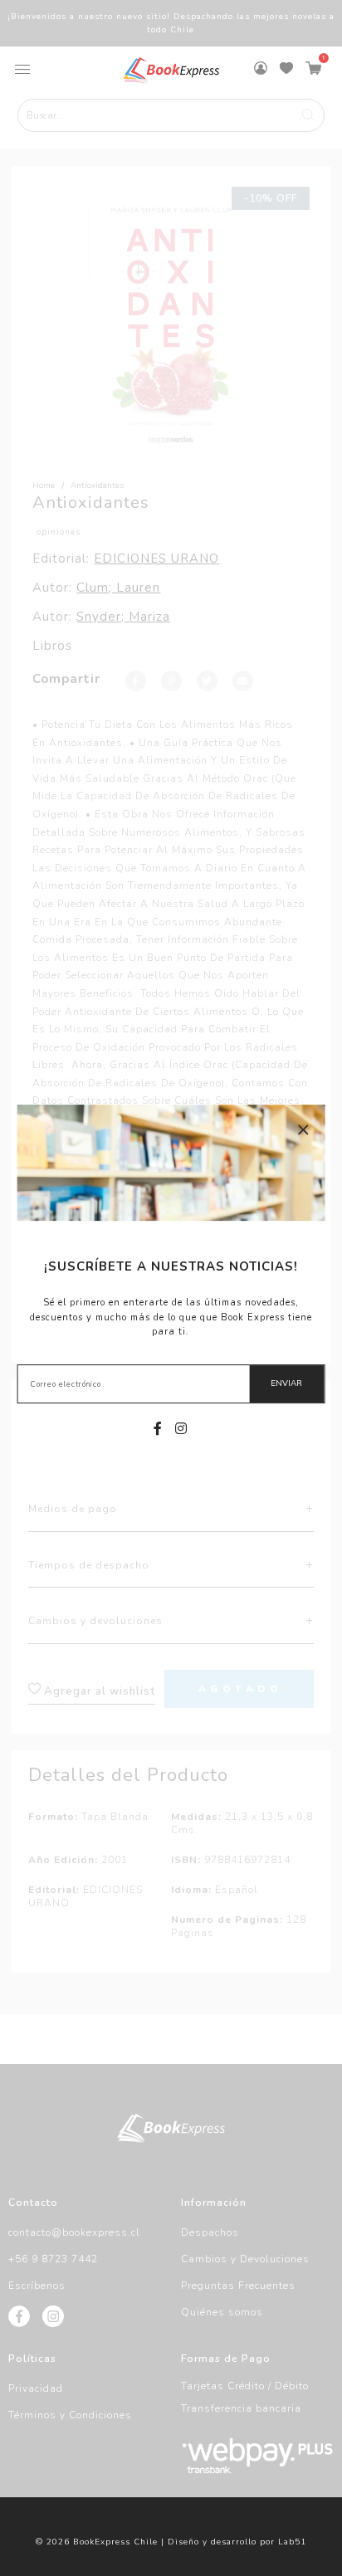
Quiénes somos (222, 2312)
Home (44, 485)
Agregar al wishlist (98, 1691)
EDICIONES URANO (156, 559)
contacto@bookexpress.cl (74, 2232)
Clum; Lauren (118, 588)
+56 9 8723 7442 (53, 2259)
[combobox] (171, 115)
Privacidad (36, 2388)
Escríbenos (37, 2286)
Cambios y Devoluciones (245, 2259)
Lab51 (292, 2542)
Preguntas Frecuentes (238, 2286)
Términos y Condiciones (70, 2415)
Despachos (210, 2232)
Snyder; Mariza (123, 617)
